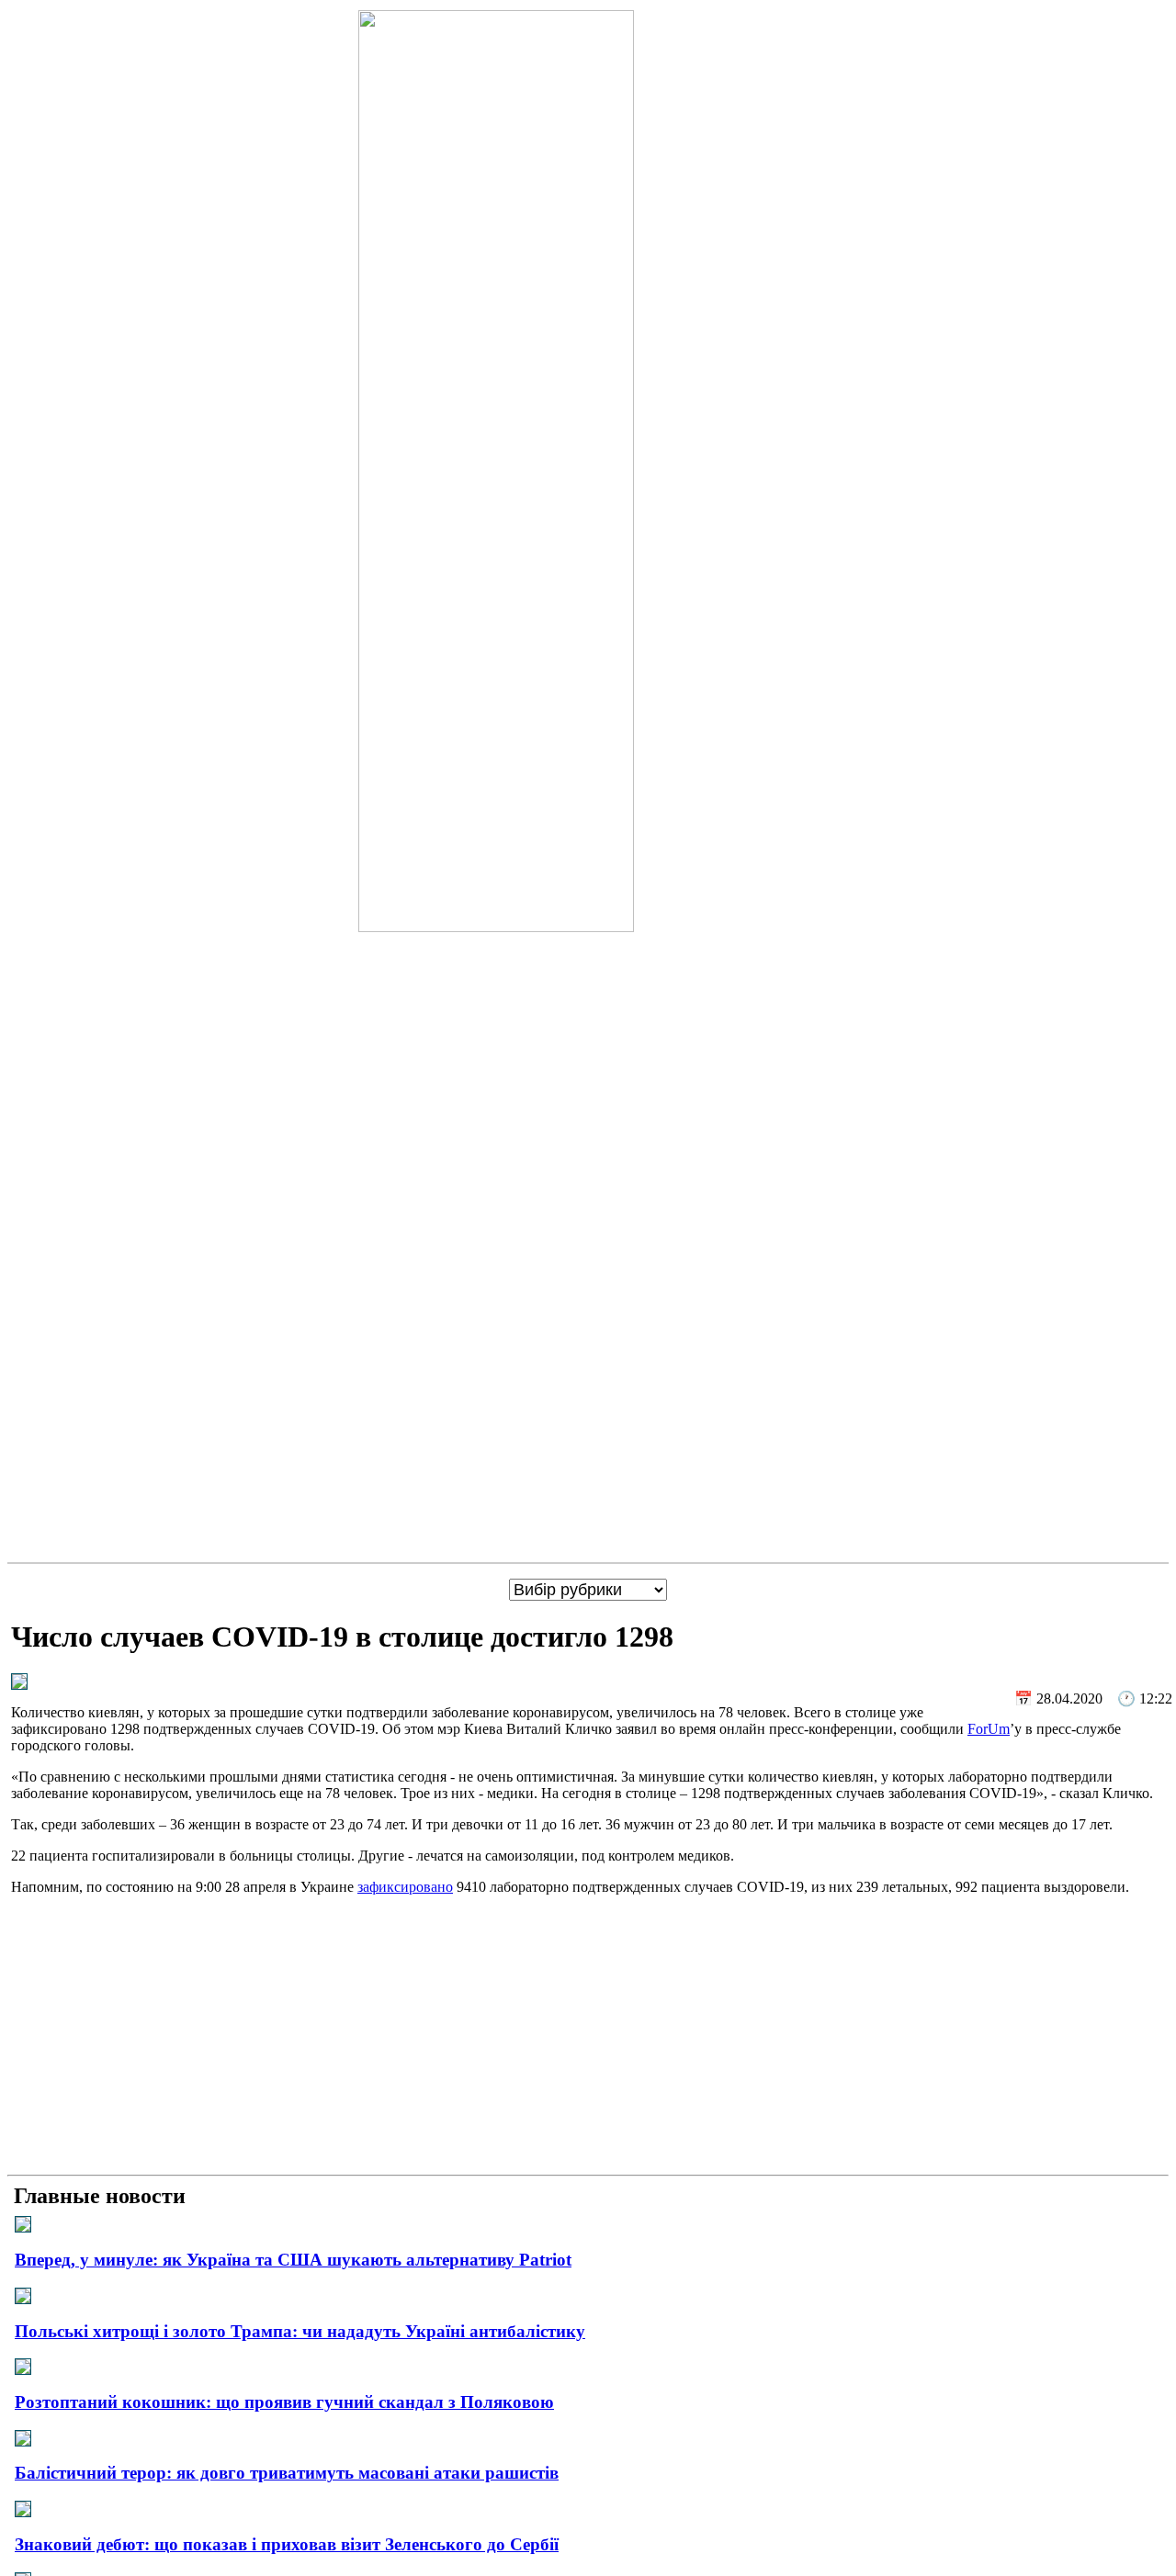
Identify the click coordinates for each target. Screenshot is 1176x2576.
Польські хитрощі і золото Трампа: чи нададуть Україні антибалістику (300, 2331)
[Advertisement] (588, 2039)
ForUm (989, 1729)
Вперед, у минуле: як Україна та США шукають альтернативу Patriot (293, 2260)
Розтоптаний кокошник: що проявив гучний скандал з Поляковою (284, 2402)
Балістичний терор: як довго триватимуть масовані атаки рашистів (287, 2473)
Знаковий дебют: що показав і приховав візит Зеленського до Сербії (287, 2544)
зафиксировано (405, 1887)
